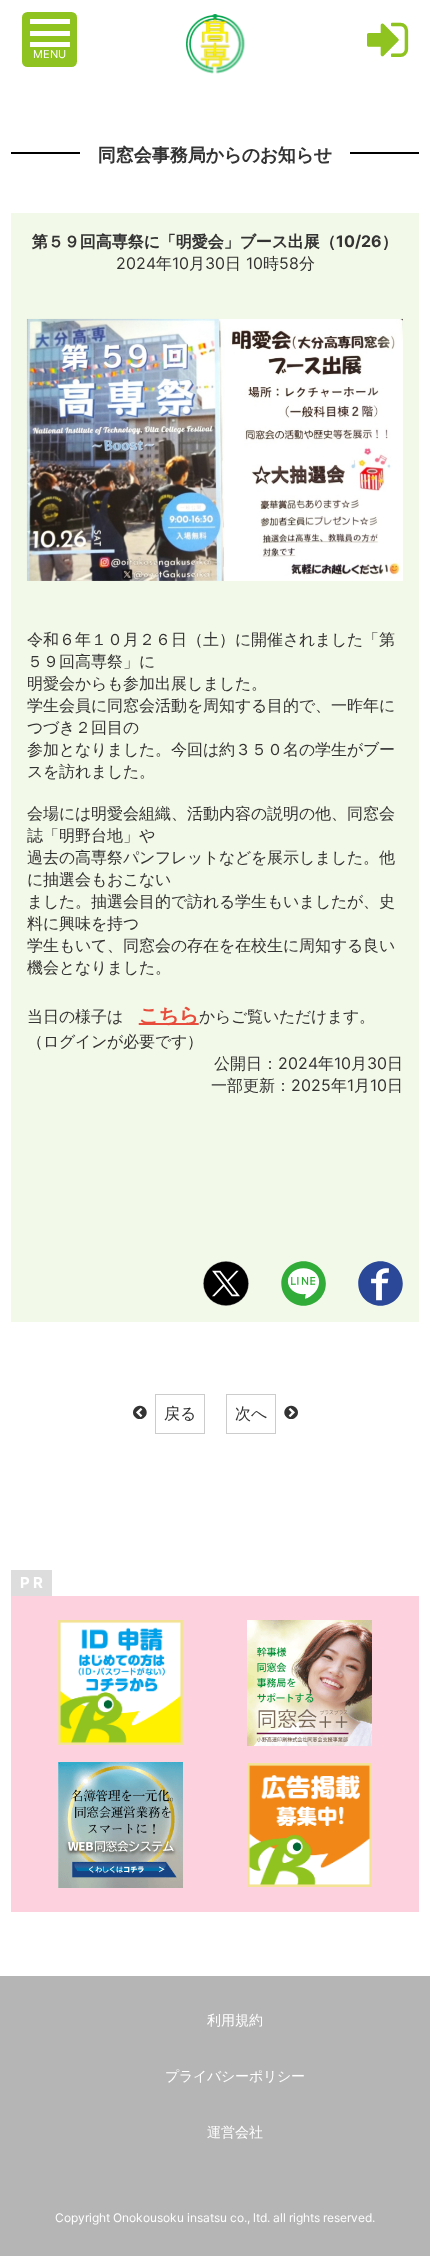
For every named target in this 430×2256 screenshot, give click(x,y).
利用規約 (235, 2019)
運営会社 (235, 2131)
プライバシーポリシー (235, 2075)
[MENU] (52, 23)
